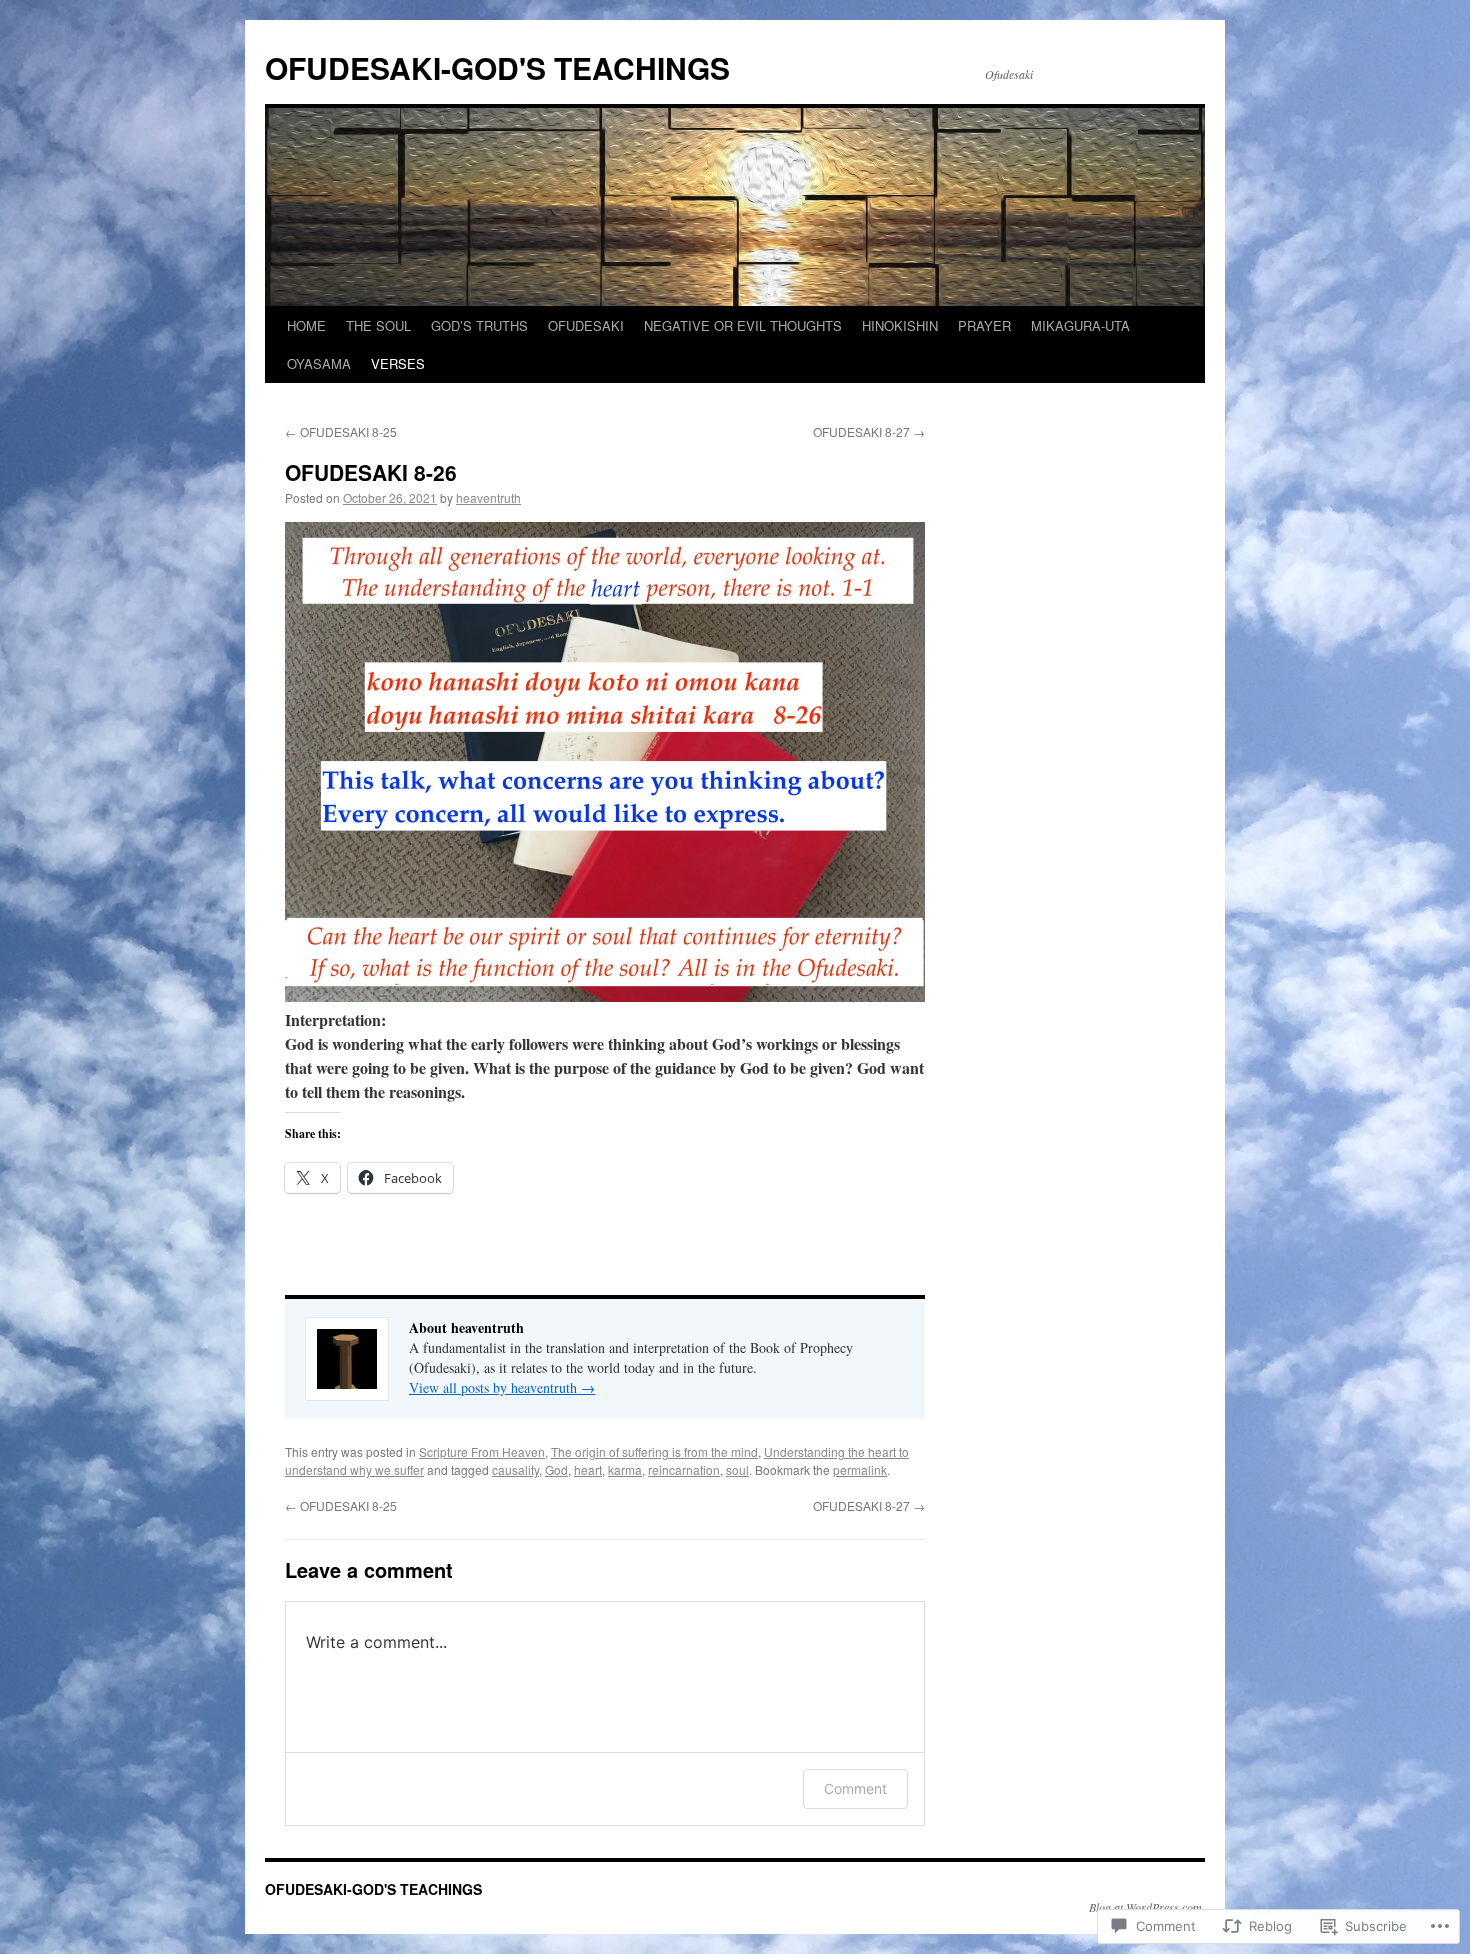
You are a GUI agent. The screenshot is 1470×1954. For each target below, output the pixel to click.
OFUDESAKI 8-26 (371, 472)
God (556, 1469)
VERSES (398, 363)
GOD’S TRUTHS (479, 325)
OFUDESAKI (586, 325)
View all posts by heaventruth (502, 1387)
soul (737, 1469)
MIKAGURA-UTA (1080, 325)
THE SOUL (378, 325)
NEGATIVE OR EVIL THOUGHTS (743, 325)
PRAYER (984, 325)
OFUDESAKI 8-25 (341, 431)
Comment (855, 1788)
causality (515, 1469)
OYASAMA (319, 363)
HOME (306, 325)
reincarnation (684, 1469)
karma (625, 1469)
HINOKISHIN (900, 325)
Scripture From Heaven (482, 1451)
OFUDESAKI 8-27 (869, 431)
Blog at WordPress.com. (1147, 1907)
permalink (860, 1469)
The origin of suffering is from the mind (654, 1451)
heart (588, 1469)
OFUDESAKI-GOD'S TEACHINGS (497, 67)
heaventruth (488, 497)
